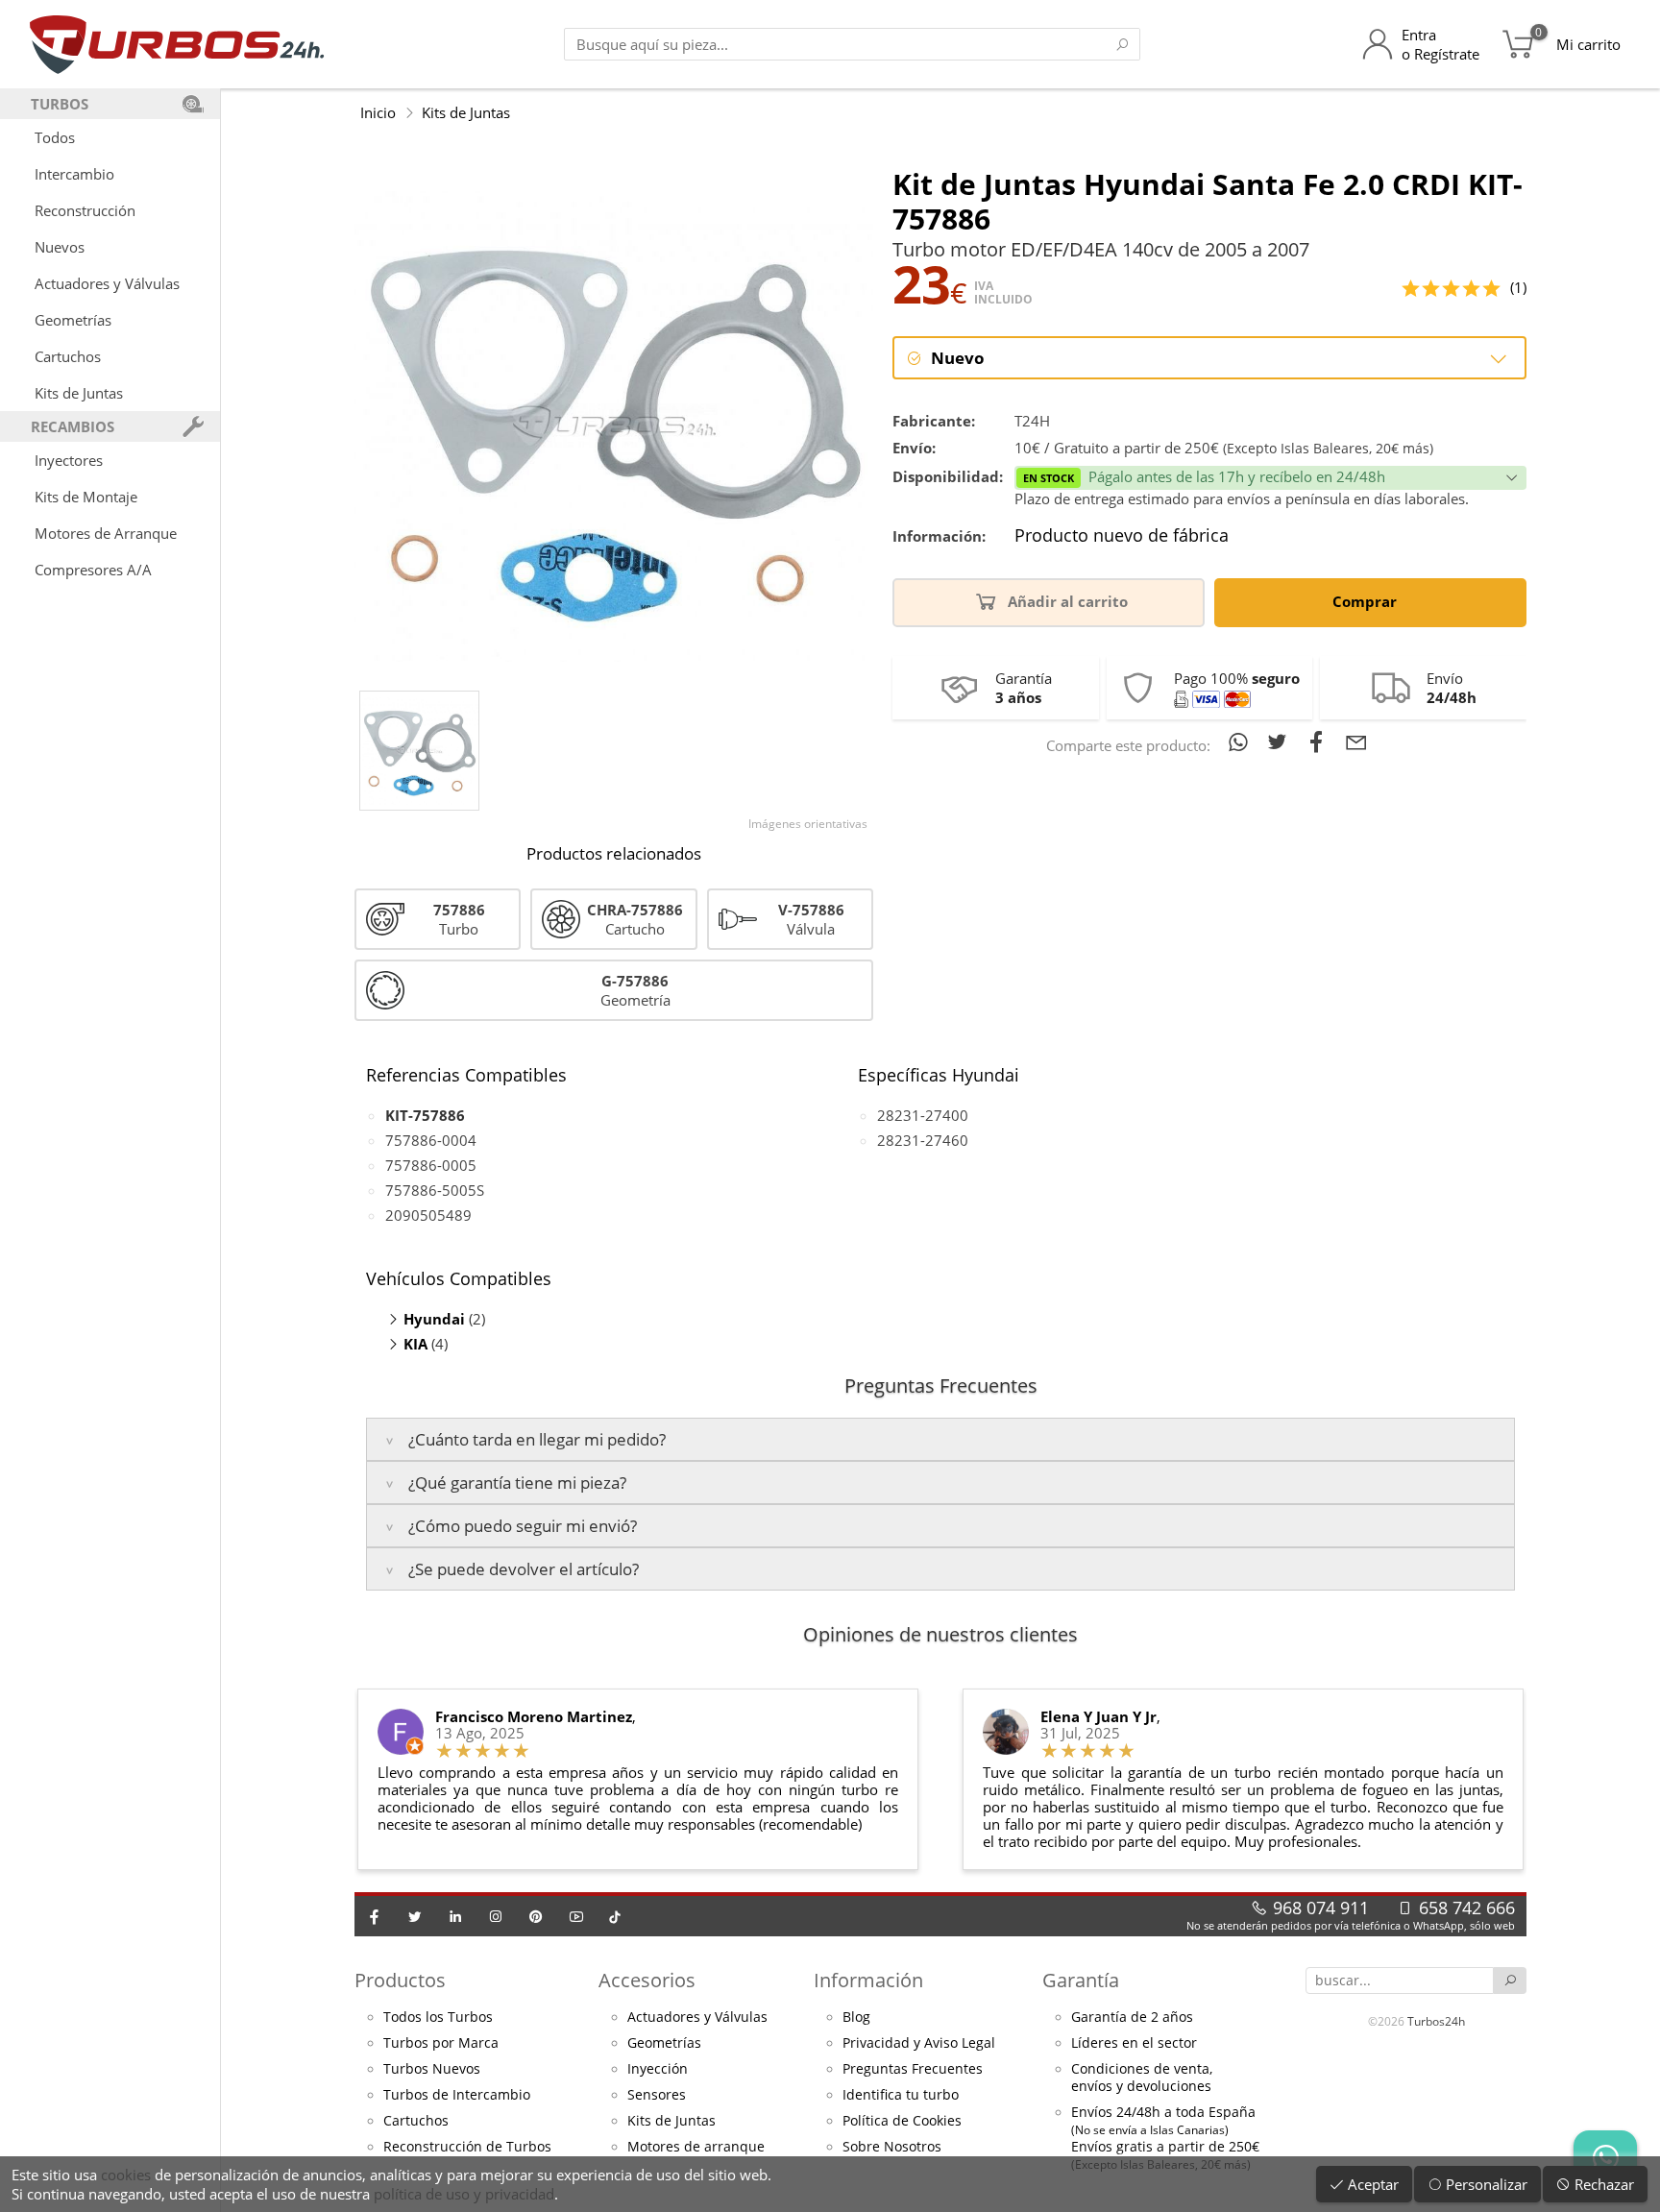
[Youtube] (576, 1916)
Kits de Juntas (79, 393)
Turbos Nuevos (432, 2069)
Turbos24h (1436, 2021)
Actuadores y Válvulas (107, 283)
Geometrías (73, 320)
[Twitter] (415, 1916)
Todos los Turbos (438, 2017)
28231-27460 (923, 1140)
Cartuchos (68, 356)
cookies (126, 2175)
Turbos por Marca (441, 2043)
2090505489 (428, 1215)
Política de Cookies (902, 2121)
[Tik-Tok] (615, 1916)
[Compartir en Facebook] (1320, 741)
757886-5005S (435, 1190)
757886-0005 (431, 1165)
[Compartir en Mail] (1356, 741)
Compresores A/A (93, 570)
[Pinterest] (536, 1916)
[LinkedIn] (455, 1916)
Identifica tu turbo (901, 2095)
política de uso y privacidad (464, 2194)
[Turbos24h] (177, 44)
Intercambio (74, 174)
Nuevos (60, 247)
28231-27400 (923, 1115)
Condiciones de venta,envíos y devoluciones (1142, 2078)
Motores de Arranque (106, 533)
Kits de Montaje (86, 497)
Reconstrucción (85, 210)
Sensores (657, 2095)
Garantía (1081, 1980)
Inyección (658, 2069)
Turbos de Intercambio (457, 2095)
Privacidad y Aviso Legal (919, 2043)
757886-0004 (431, 1140)
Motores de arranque (696, 2147)
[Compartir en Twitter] (1281, 741)
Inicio (378, 112)
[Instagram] (496, 1916)
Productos (400, 1980)
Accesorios (647, 1980)
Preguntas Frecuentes (913, 2069)
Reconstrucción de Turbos (467, 2147)
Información (868, 1980)
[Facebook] (375, 1916)
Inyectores (69, 460)
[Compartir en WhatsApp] (1242, 741)
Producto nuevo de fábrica (1122, 536)
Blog (856, 2017)
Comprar (1367, 601)
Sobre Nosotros (892, 2147)
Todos (55, 137)
